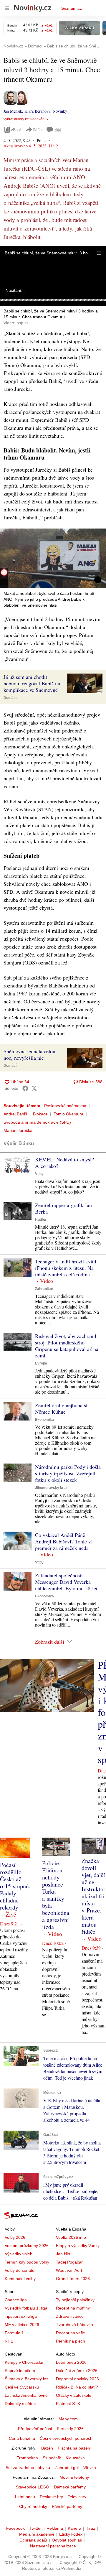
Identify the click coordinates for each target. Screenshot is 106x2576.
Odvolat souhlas (67, 2540)
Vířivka (90, 2468)
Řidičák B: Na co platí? (77, 2387)
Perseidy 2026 (70, 2429)
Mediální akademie (37, 2534)
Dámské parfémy (70, 2487)
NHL (9, 2341)
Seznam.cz (72, 8)
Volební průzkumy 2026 (27, 2246)
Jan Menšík (13, 111)
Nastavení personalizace (53, 2546)
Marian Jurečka (18, 1130)
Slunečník (52, 2458)
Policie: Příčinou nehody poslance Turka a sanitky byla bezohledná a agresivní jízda (56, 1895)
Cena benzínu (22, 2438)
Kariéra (74, 2528)
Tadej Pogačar (69, 2262)
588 (58, 130)
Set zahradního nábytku (28, 2468)
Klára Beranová (37, 111)
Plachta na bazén (74, 2448)
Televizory (77, 2497)
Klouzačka (75, 2458)
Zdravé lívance (70, 2316)
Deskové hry (51, 2497)
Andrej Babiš (15, 1114)
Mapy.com (68, 2419)
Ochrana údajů (33, 2540)
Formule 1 (14, 2333)
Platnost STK (68, 2404)
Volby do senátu (20, 2270)
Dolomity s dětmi (20, 2404)
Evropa (41, 1363)
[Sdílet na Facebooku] (25, 1088)
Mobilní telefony (74, 2477)
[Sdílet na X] (34, 1088)
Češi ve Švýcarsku (22, 2387)
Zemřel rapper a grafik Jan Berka (63, 1208)
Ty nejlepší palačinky (75, 2300)
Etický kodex (71, 2534)
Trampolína (27, 2458)
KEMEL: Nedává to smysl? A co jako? (64, 1163)
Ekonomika (44, 1420)
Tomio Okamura (68, 1114)
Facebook (15, 2528)
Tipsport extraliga (21, 2316)
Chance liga (16, 2300)
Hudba (40, 1219)
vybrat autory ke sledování (24, 119)
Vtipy (39, 1174)
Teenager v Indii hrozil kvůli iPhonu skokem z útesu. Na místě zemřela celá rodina (66, 1268)
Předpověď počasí (35, 2429)
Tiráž (91, 2528)
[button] (99, 253)
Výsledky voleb (19, 2254)
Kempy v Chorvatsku (24, 2362)
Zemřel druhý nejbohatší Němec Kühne (61, 1408)
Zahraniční (44, 1289)
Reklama (55, 2528)
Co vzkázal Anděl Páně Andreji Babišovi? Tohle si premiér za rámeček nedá (63, 1541)
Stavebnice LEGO (33, 2487)
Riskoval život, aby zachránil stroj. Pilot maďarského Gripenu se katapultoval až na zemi (67, 1346)
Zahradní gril (67, 2468)
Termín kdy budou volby (27, 2262)
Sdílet (38, 130)
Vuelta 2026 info (71, 2237)
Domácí (10, 698)
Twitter (36, 2528)
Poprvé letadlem (20, 2371)
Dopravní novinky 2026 (77, 2379)
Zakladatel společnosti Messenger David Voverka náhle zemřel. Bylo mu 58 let (66, 1582)
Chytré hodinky (33, 2506)
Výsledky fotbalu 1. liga (26, 2308)
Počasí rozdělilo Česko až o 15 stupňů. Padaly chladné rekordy (15, 1886)
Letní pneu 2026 (71, 2362)
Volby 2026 (15, 2237)
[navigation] (7, 8)
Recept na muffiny (73, 2308)
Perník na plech (71, 2341)
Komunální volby (20, 2279)
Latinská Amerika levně (26, 2395)
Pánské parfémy (67, 2506)
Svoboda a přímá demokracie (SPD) (37, 1122)
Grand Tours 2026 (73, 2279)
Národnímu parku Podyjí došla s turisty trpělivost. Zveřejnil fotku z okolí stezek (68, 1473)
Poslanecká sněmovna (65, 1106)
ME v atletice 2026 (22, 2325)
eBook (16, 130)
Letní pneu (25, 2497)
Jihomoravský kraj (51, 1488)
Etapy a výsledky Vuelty (78, 2246)
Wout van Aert (69, 2270)
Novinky (60, 111)
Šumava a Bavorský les (26, 2379)
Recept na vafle (71, 2333)
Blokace (40, 1114)
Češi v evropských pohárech (66, 2438)
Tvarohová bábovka (74, 2325)
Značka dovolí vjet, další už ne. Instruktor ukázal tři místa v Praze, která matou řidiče (93, 1896)
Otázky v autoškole (74, 2395)
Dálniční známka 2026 (77, 2371)
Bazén (47, 2448)
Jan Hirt (63, 2254)
